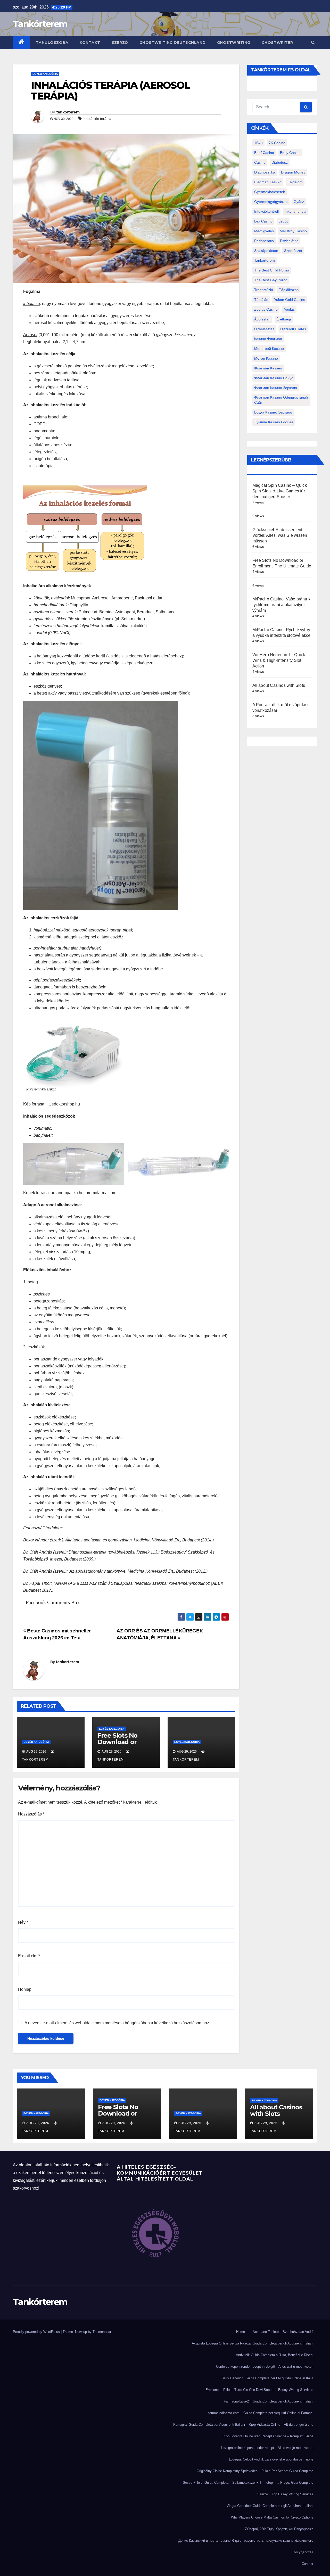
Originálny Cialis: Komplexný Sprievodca (227, 2471)
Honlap (25, 1989)
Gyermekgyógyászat (271, 202)
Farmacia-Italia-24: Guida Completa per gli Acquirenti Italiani (269, 2401)
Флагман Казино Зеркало (276, 388)
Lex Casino (263, 221)
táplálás (261, 300)
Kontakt (90, 43)
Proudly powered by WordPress (37, 2332)
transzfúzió (264, 290)
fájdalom (295, 182)
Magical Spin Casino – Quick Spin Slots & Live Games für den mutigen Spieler (280, 491)
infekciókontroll (266, 211)
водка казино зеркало (273, 412)
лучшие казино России (274, 422)
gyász (299, 202)
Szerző (120, 43)
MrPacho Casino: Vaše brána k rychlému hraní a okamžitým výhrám (282, 605)
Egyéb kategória (45, 74)
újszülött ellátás (293, 329)
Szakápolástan (266, 251)
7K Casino (277, 143)
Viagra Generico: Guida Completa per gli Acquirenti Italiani (270, 2506)
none (310, 2459)
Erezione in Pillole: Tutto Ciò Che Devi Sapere (240, 2390)
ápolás (289, 309)
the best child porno (272, 270)
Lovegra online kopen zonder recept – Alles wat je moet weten (267, 2448)
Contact (307, 2564)
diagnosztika (265, 172)
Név (23, 1922)
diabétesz (280, 162)
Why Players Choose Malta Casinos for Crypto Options (272, 2517)
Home (241, 2332)
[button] (313, 42)
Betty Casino (290, 153)
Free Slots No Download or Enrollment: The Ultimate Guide (122, 1745)
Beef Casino (264, 153)
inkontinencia (295, 211)
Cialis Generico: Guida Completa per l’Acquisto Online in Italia (267, 2378)
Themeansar (102, 2332)
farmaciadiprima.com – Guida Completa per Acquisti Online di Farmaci (261, 2413)
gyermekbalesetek (270, 192)
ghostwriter (277, 43)
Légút (283, 221)
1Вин (258, 143)
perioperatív (264, 241)
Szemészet (293, 251)
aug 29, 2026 (38, 2123)
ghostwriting (234, 43)
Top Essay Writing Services (292, 2494)
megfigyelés (264, 231)
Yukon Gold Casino (290, 300)
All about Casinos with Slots (279, 685)
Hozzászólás (31, 1814)
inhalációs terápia (97, 119)
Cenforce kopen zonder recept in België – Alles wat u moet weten (265, 2367)
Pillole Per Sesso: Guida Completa (287, 2471)
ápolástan (262, 319)
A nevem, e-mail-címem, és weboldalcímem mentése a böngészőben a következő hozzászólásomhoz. (117, 2023)
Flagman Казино (268, 182)
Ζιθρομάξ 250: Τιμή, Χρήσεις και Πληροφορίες (279, 2529)
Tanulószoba (52, 43)
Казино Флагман (268, 339)
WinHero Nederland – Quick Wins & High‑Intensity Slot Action (279, 660)
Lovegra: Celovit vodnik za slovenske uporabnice (266, 2459)
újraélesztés (264, 329)
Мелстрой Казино (269, 349)
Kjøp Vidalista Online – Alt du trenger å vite (281, 2425)
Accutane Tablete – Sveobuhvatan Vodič (283, 2332)
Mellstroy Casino (293, 231)
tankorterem (68, 112)
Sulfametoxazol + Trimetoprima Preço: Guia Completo (273, 2483)
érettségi (284, 319)
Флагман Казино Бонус (274, 378)
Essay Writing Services (296, 2390)
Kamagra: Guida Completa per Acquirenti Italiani (209, 2425)
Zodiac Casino (266, 309)
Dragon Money (293, 172)
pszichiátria (289, 241)
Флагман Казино (268, 368)
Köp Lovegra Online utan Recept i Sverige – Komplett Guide (268, 2436)
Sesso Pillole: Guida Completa (206, 2483)
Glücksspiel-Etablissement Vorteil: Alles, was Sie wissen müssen (280, 535)
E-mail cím (29, 1956)
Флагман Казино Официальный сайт (281, 400)
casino (260, 162)
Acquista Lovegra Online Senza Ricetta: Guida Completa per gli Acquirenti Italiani (253, 2343)
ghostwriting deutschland (173, 43)
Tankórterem (40, 24)
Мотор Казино (266, 358)
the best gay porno (271, 280)
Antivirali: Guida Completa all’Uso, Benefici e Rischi (275, 2355)
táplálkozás (289, 290)
